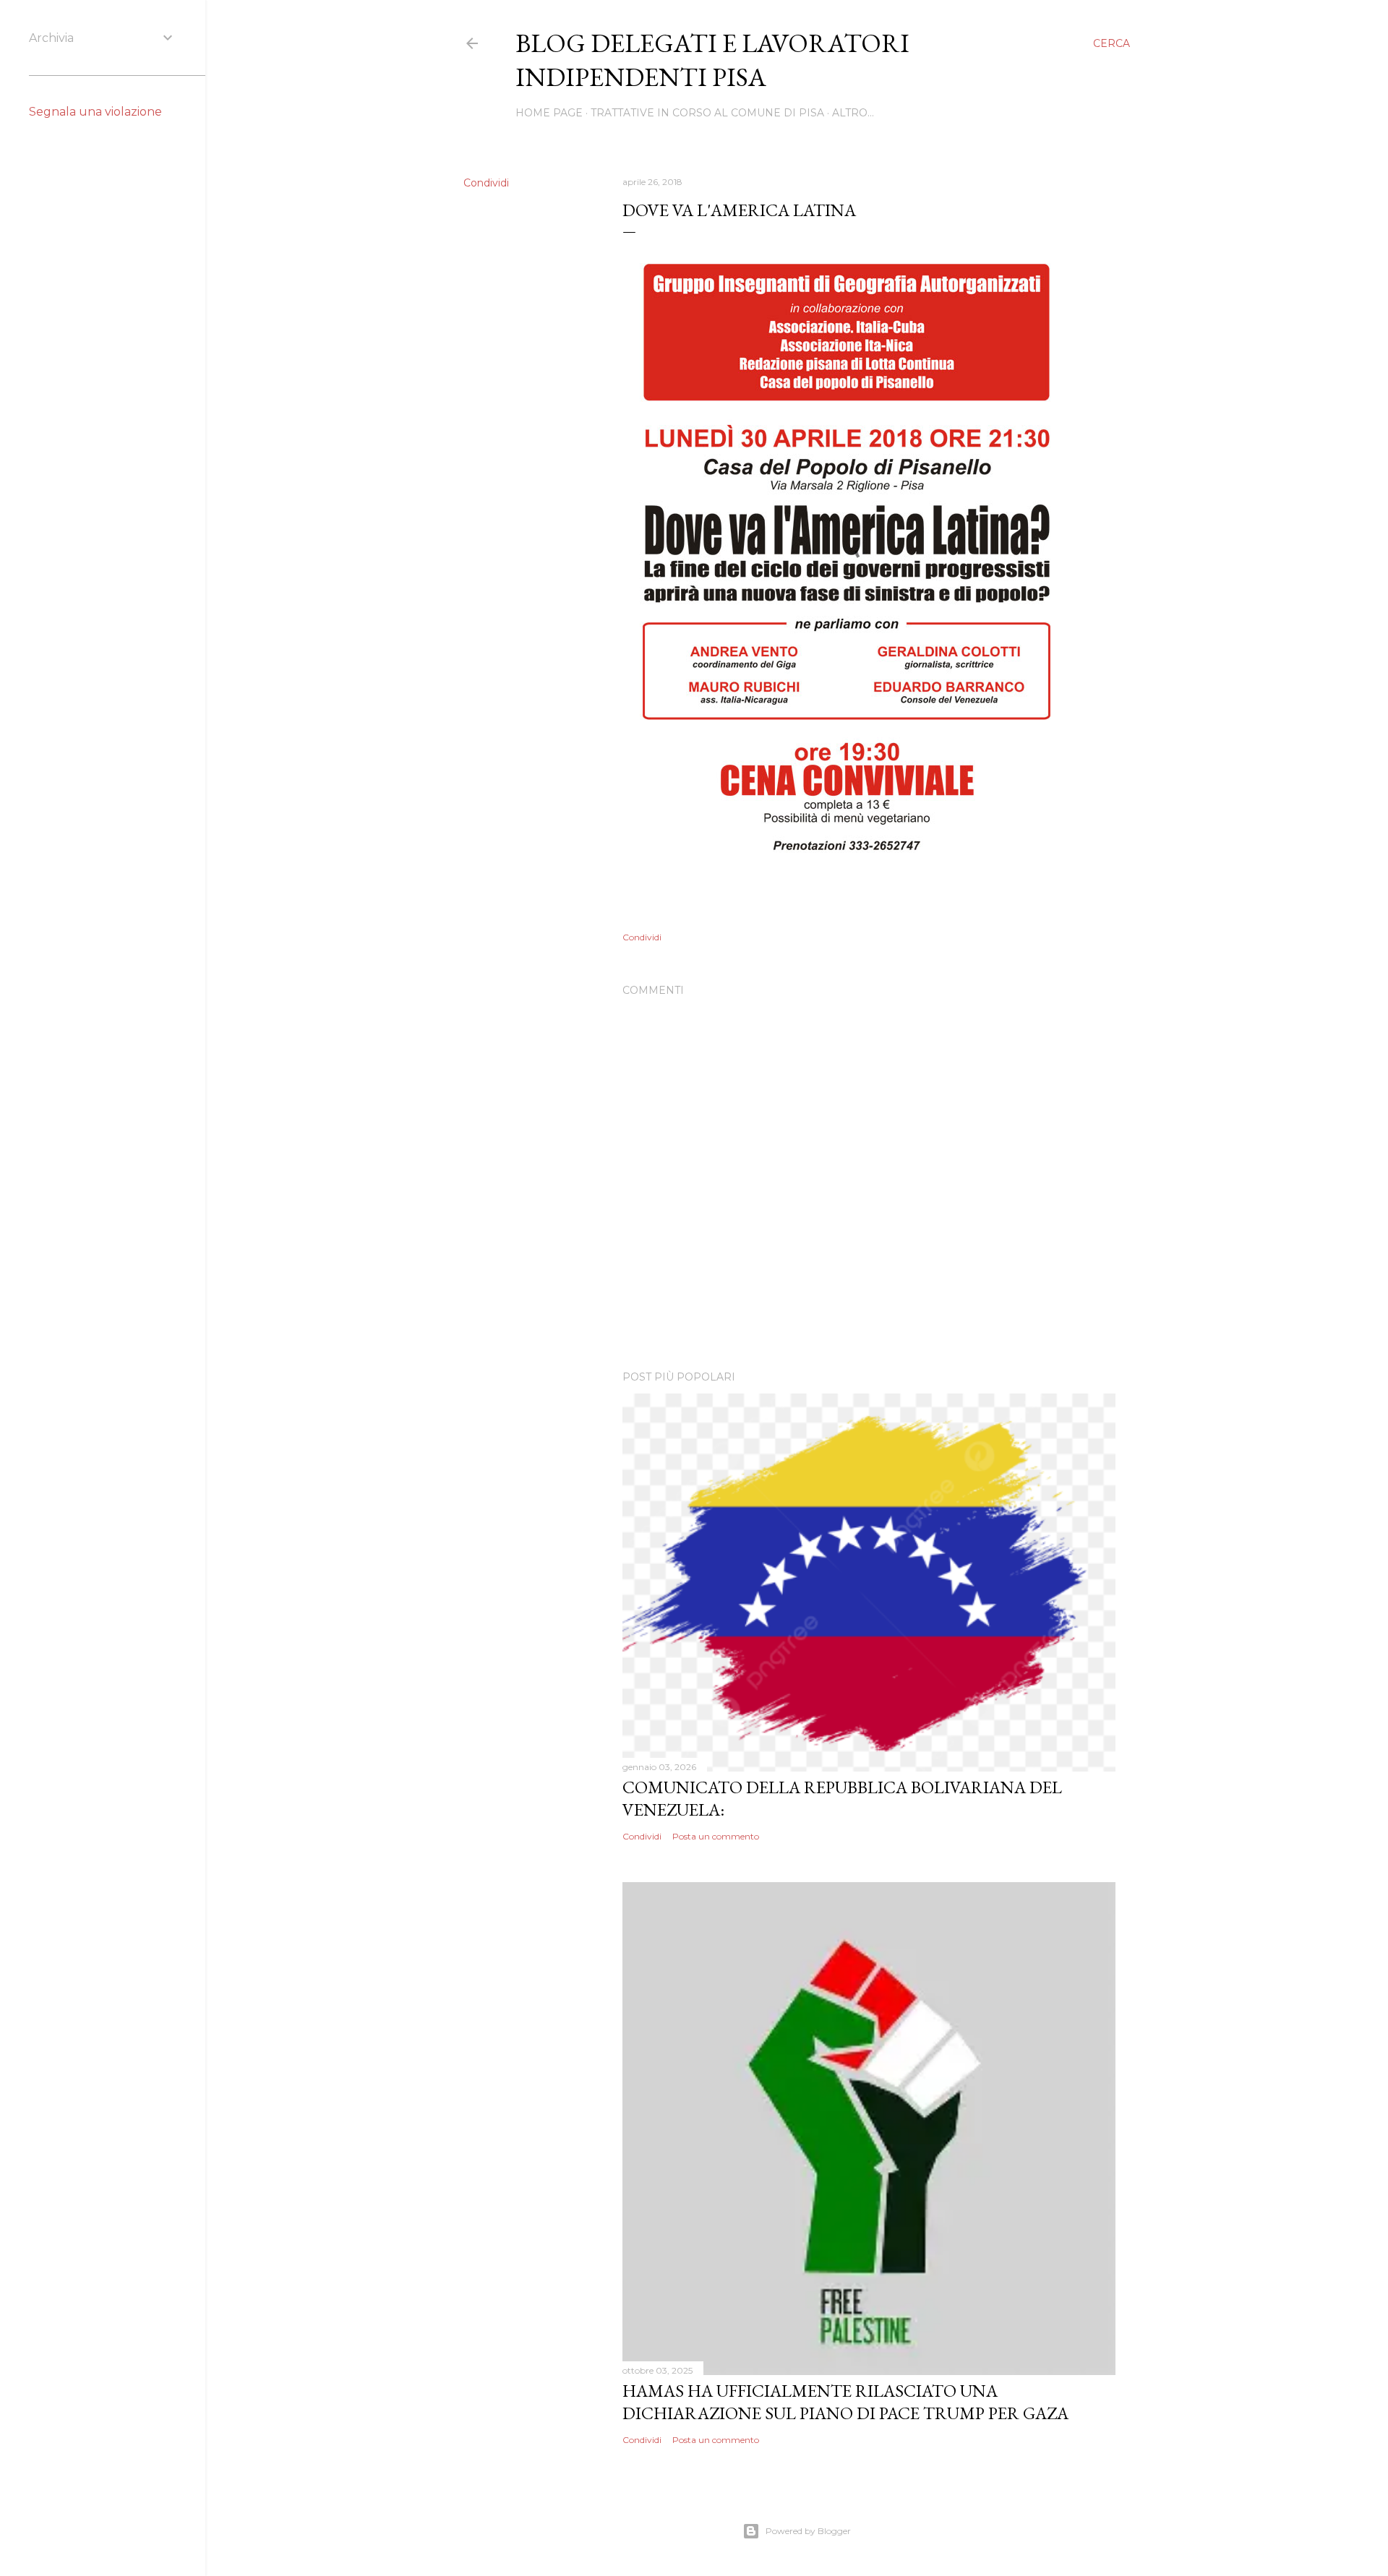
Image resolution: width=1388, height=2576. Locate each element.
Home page (549, 113)
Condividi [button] (486, 183)
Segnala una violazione (95, 112)
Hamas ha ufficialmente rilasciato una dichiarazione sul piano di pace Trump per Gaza (845, 2402)
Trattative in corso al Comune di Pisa (707, 113)
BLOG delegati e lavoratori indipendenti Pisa (712, 60)
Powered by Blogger (808, 2531)
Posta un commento (716, 1836)
